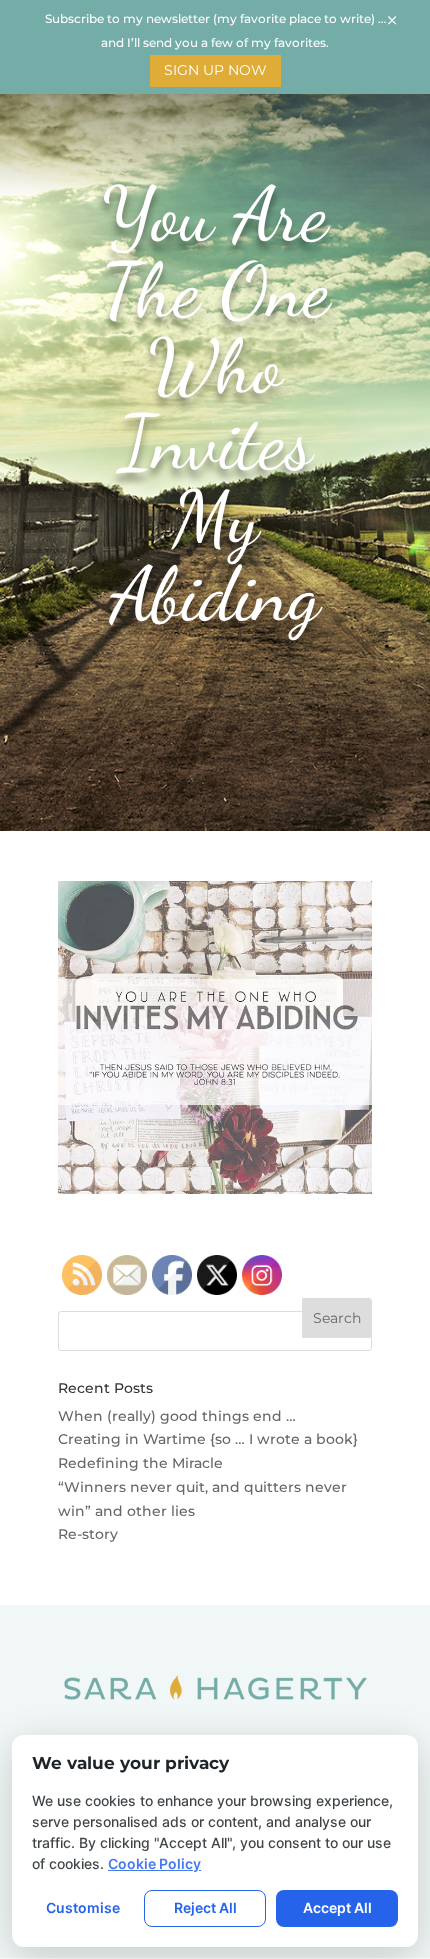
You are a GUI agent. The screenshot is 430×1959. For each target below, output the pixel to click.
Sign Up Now (215, 70)
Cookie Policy (154, 1863)
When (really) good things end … (177, 1416)
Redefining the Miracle (140, 1463)
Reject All (205, 1907)
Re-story (88, 1534)
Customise (83, 1907)
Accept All (337, 1907)
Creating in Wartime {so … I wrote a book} (208, 1439)
